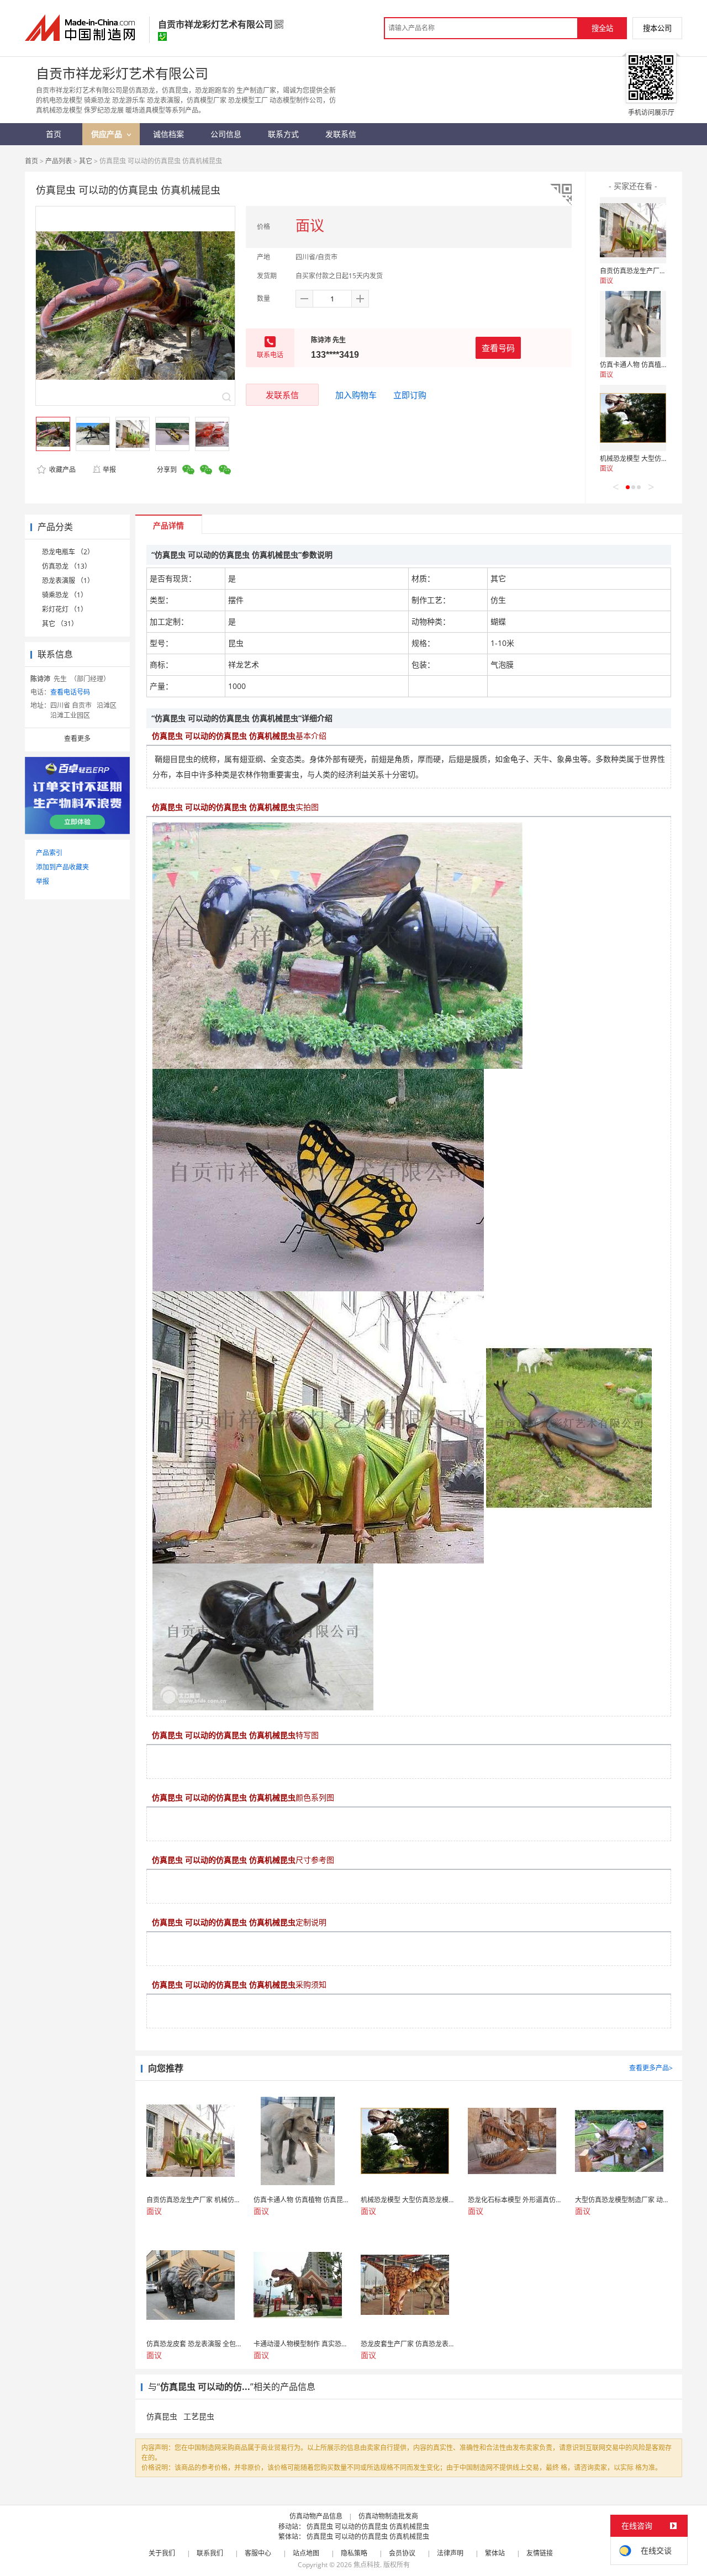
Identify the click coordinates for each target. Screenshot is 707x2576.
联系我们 (210, 2553)
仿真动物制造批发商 (388, 2516)
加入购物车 (356, 395)
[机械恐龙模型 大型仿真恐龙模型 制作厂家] (633, 418)
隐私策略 (354, 2553)
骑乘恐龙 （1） (65, 595)
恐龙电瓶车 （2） (68, 552)
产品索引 (49, 853)
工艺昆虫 (199, 2416)
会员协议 (402, 2553)
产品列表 (59, 161)
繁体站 (495, 2553)
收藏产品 (62, 470)
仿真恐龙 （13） (67, 566)
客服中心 (258, 2553)
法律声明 (450, 2553)
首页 (31, 161)
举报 (109, 470)
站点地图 (306, 2553)
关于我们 (162, 2553)
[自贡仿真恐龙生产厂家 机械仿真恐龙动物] (633, 230)
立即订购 (410, 395)
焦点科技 (367, 2565)
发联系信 (282, 395)
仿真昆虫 (162, 2416)
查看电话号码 (70, 692)
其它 (86, 161)
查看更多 (77, 738)
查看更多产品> (651, 2068)
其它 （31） (60, 624)
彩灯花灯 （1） (65, 609)
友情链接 (540, 2553)
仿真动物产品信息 (316, 2516)
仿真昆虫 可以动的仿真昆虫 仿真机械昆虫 (368, 2527)
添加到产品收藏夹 (62, 867)
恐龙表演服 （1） (68, 581)
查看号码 (498, 348)
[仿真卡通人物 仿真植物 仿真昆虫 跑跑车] (633, 324)
